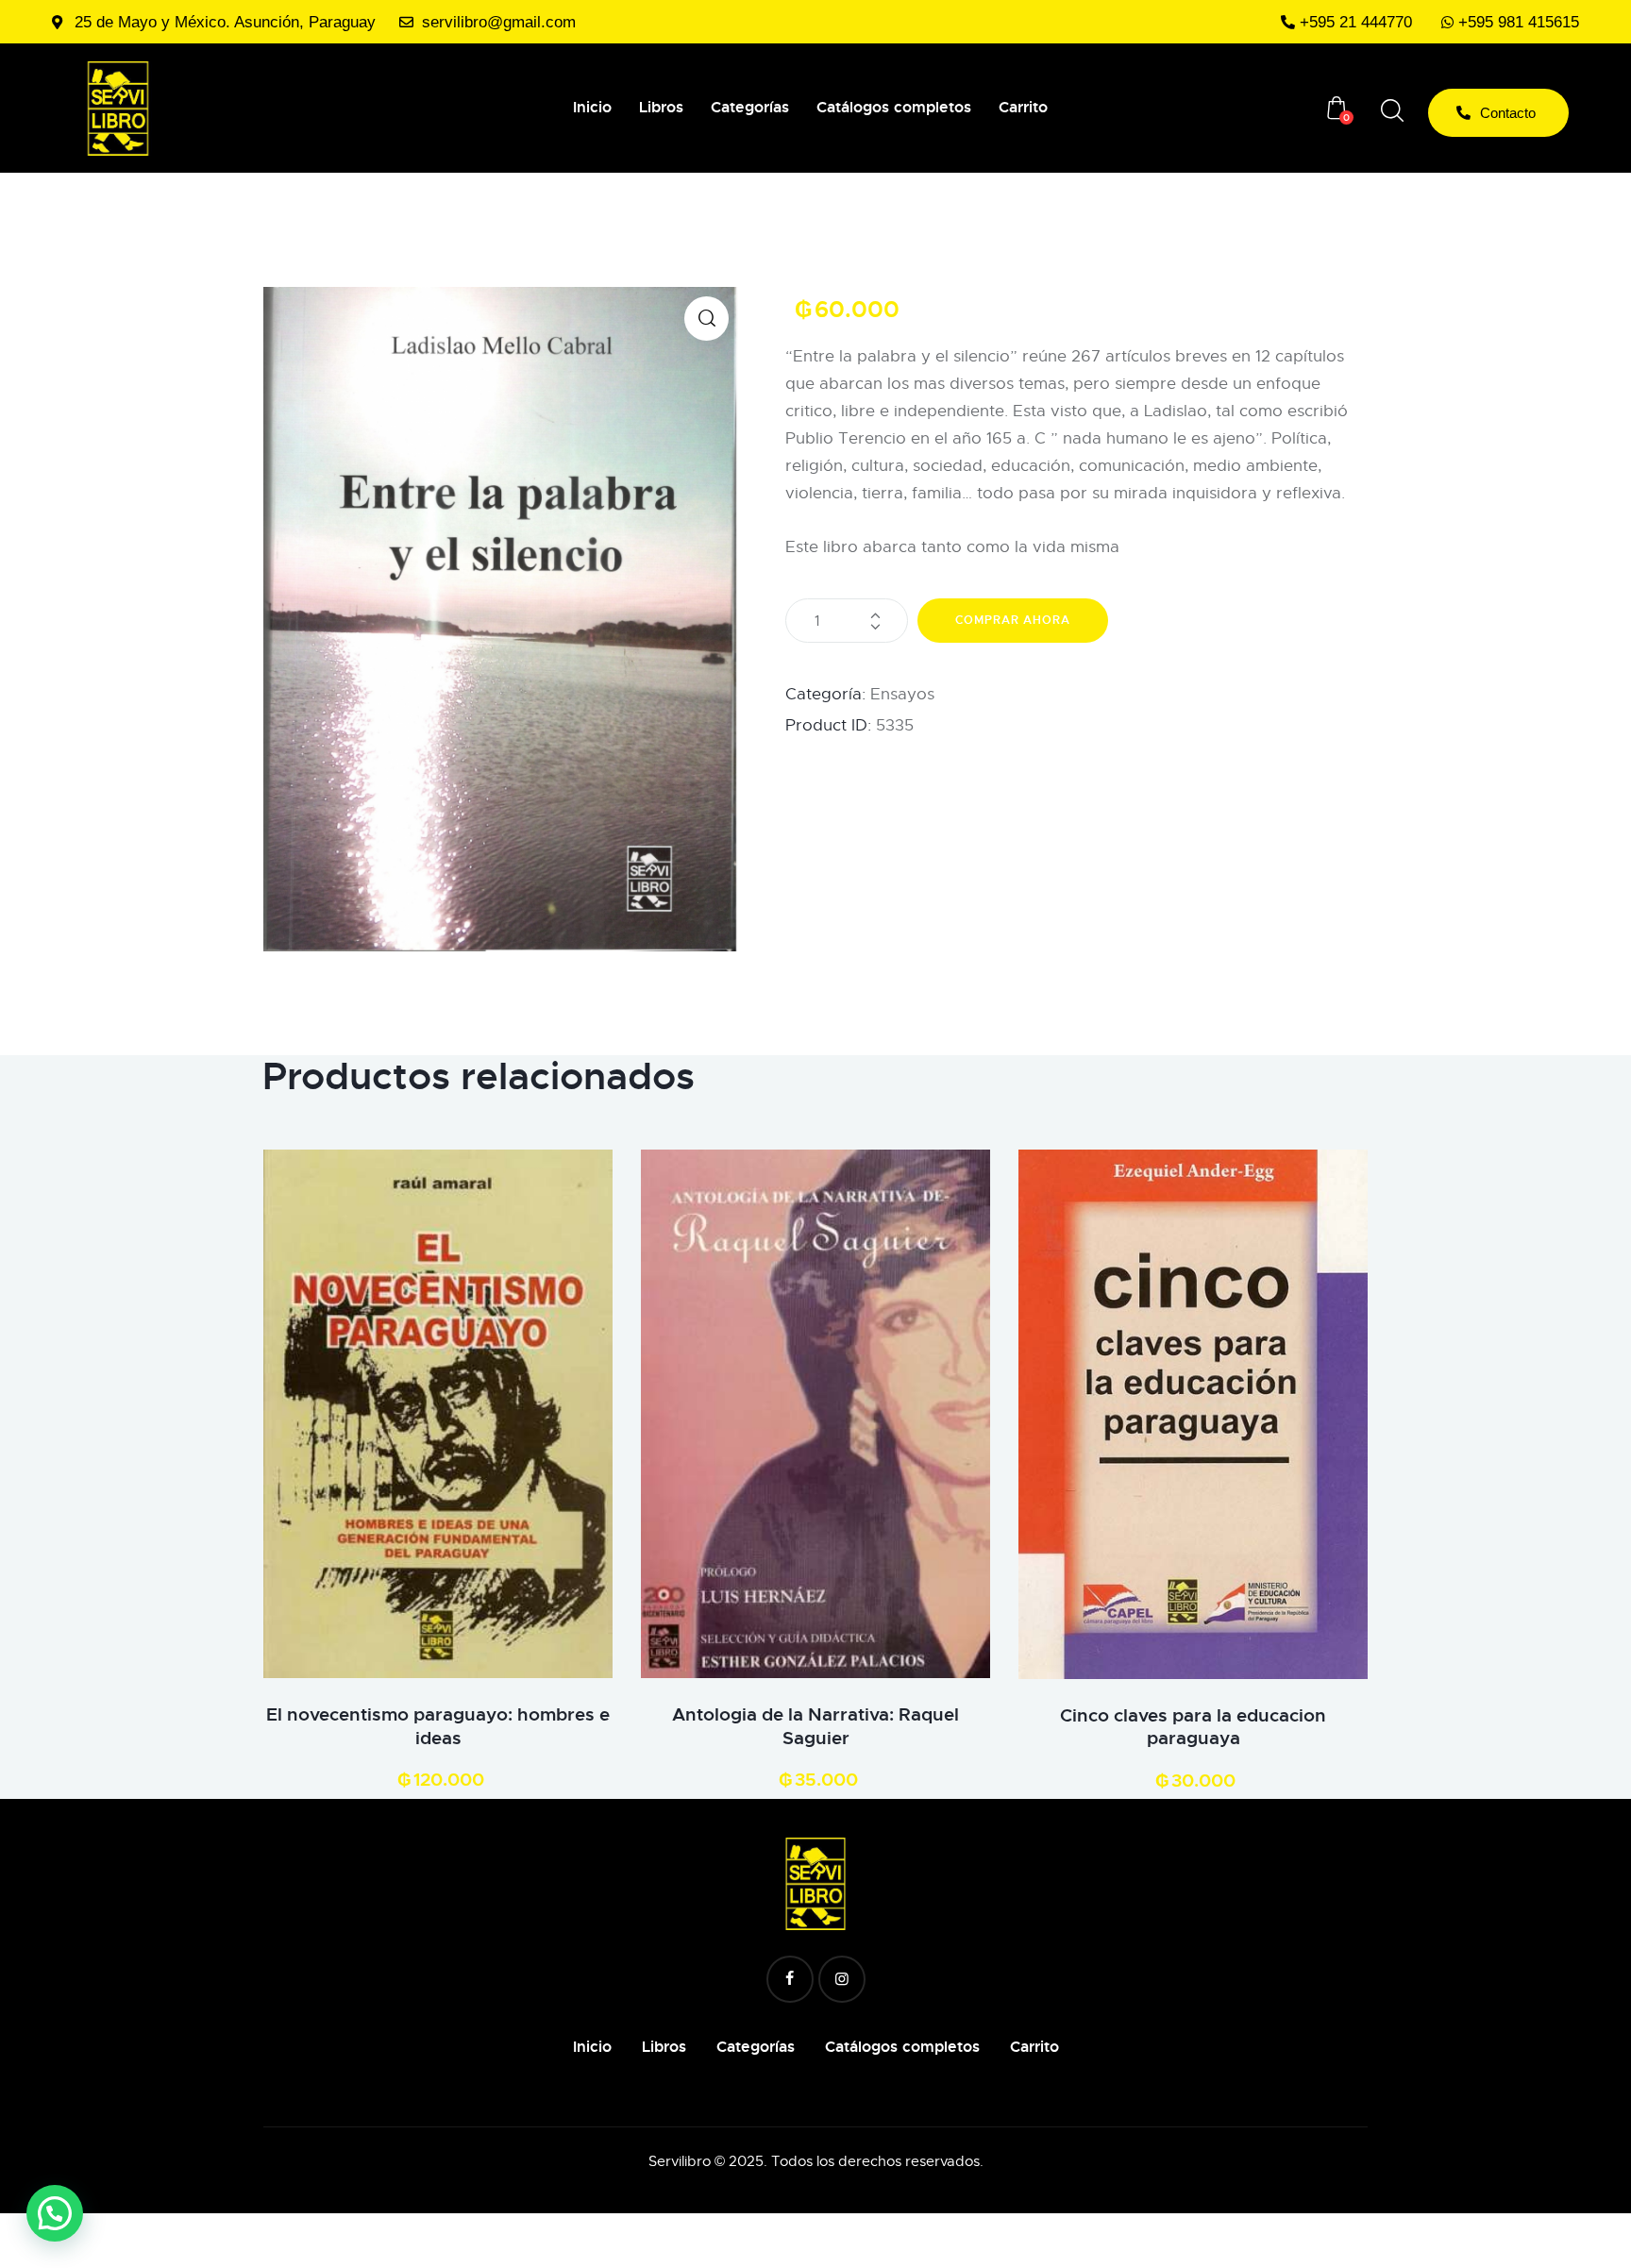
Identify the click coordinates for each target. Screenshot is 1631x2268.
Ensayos (902, 694)
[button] (706, 319)
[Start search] (1392, 111)
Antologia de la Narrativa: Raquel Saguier (815, 1727)
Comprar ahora (1013, 620)
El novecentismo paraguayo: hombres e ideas (438, 1727)
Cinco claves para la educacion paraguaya (1193, 1728)
